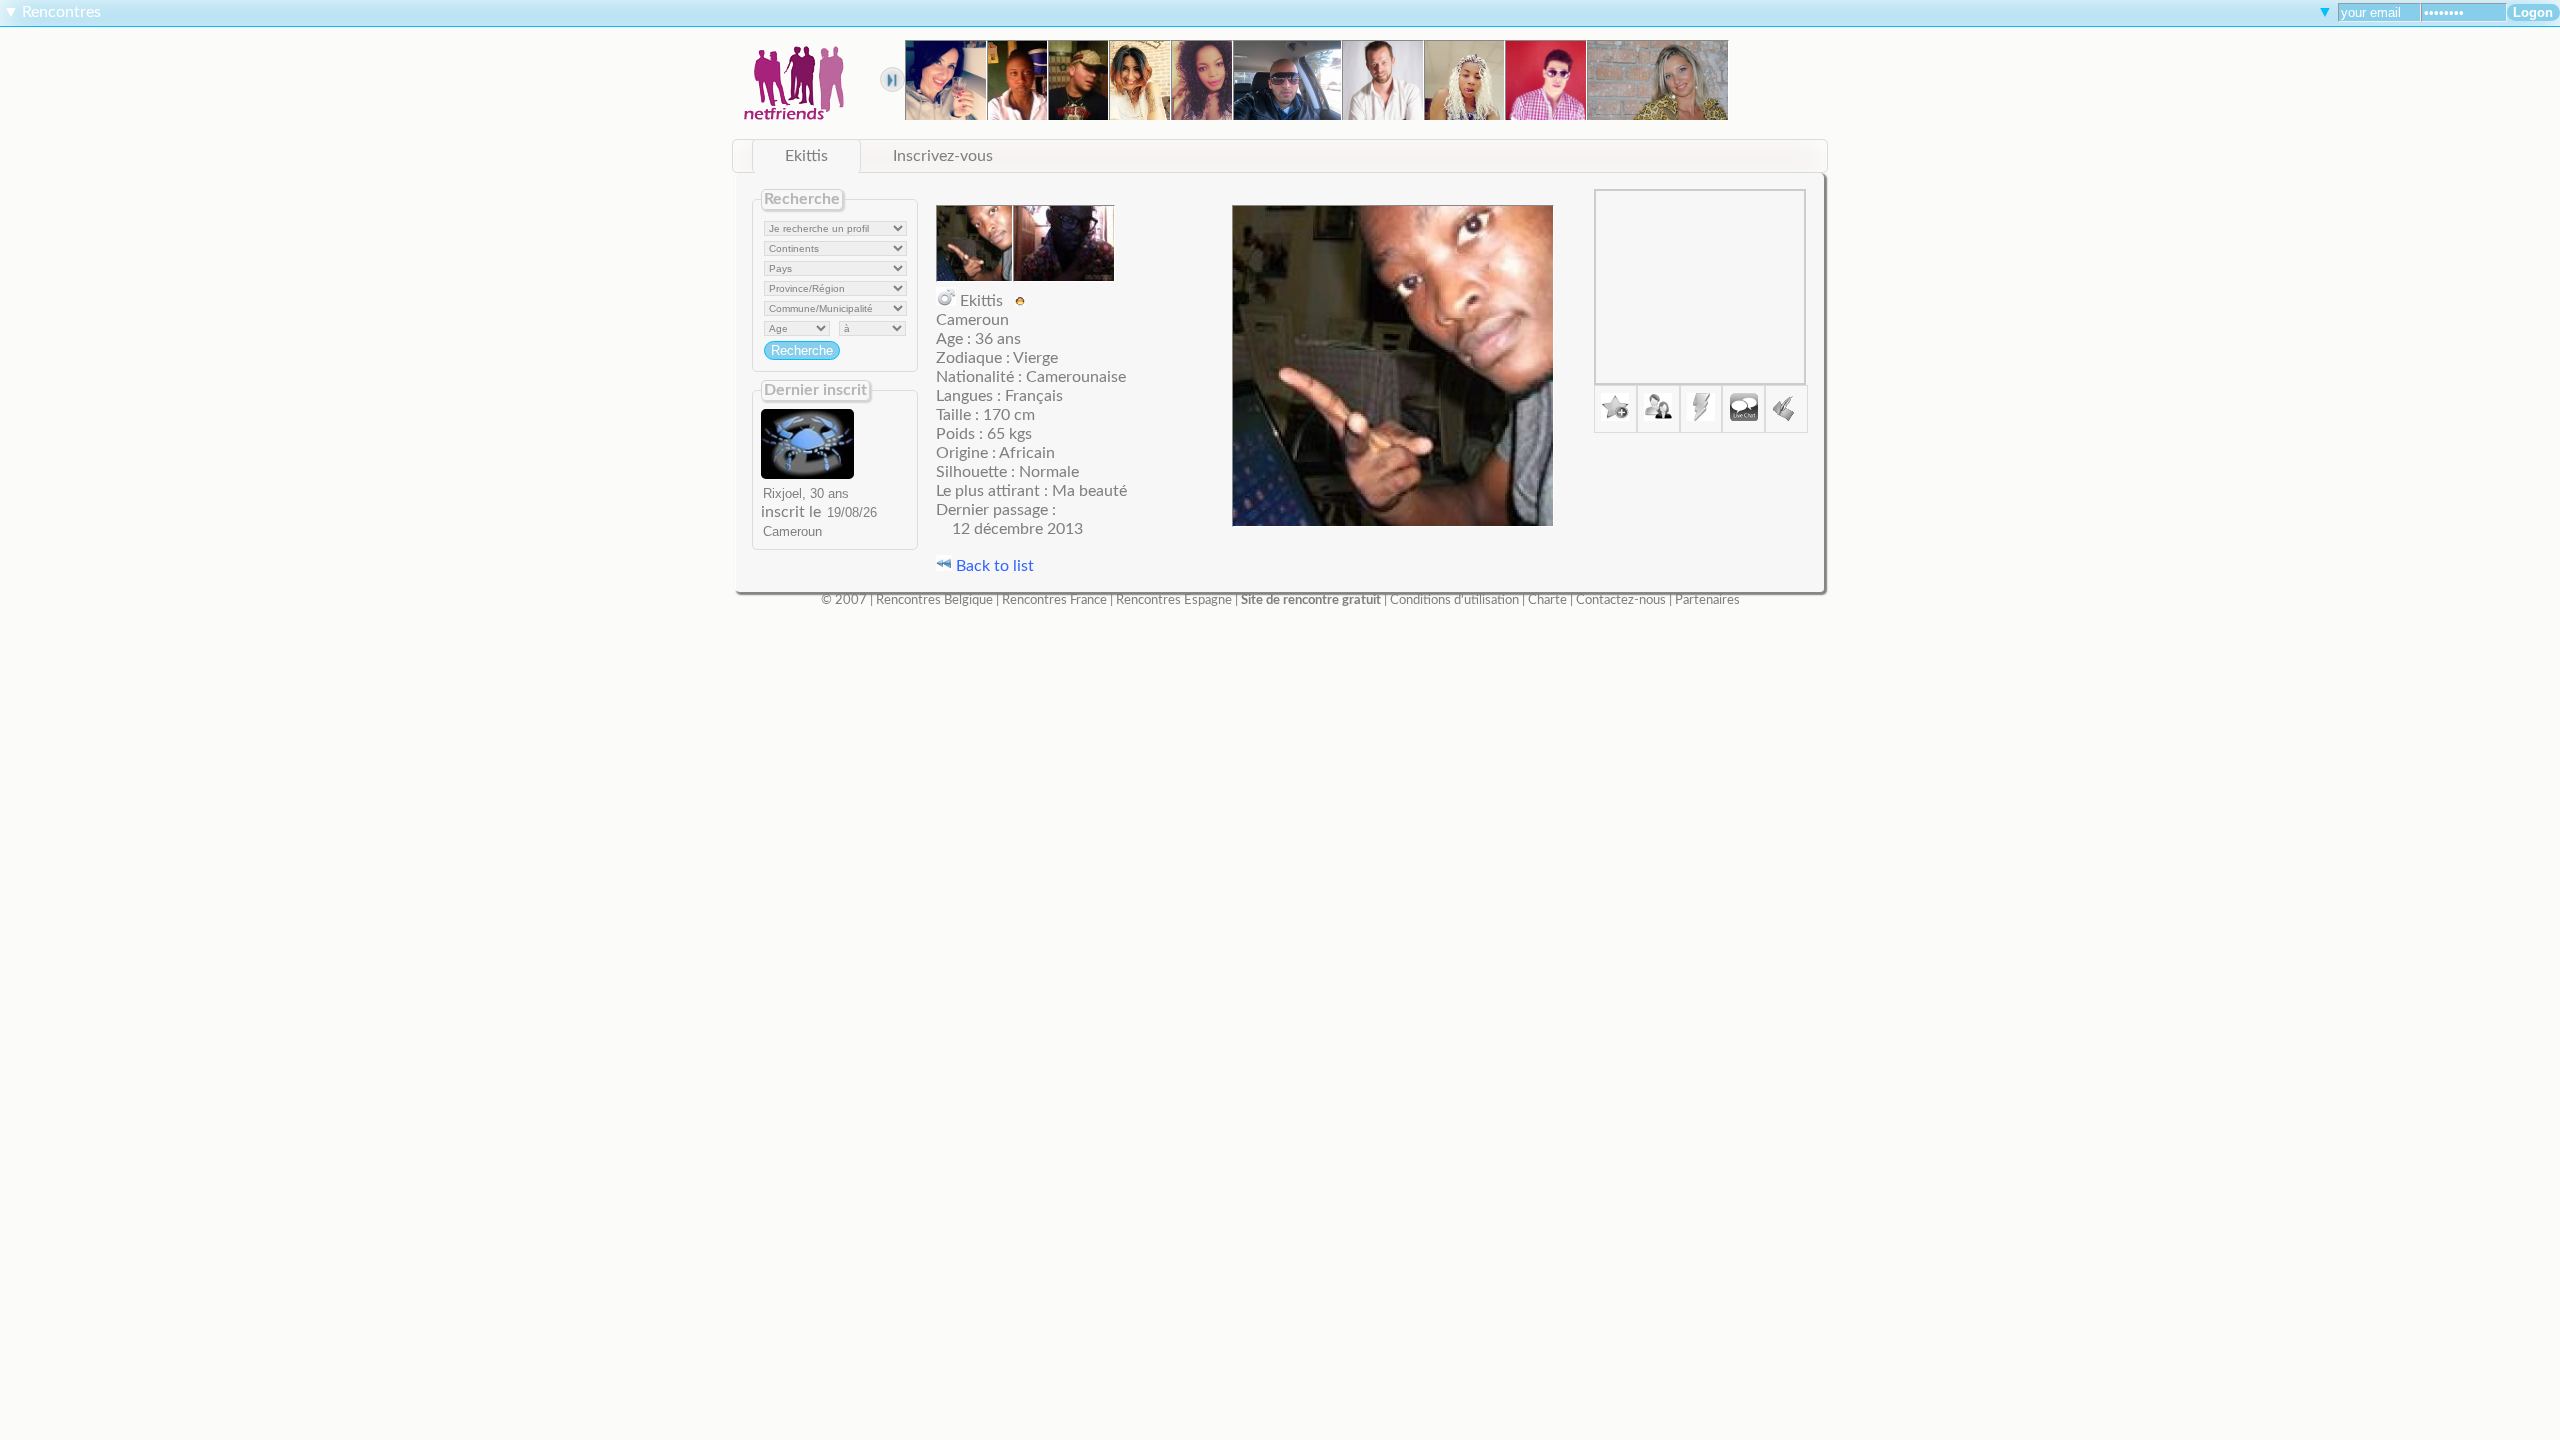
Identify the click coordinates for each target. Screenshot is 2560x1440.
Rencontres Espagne (1174, 600)
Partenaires (1707, 600)
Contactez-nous (1621, 600)
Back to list (993, 566)
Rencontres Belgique (934, 600)
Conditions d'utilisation (1454, 600)
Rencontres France (1054, 600)
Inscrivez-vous (943, 156)
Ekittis (806, 156)
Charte (1547, 600)
